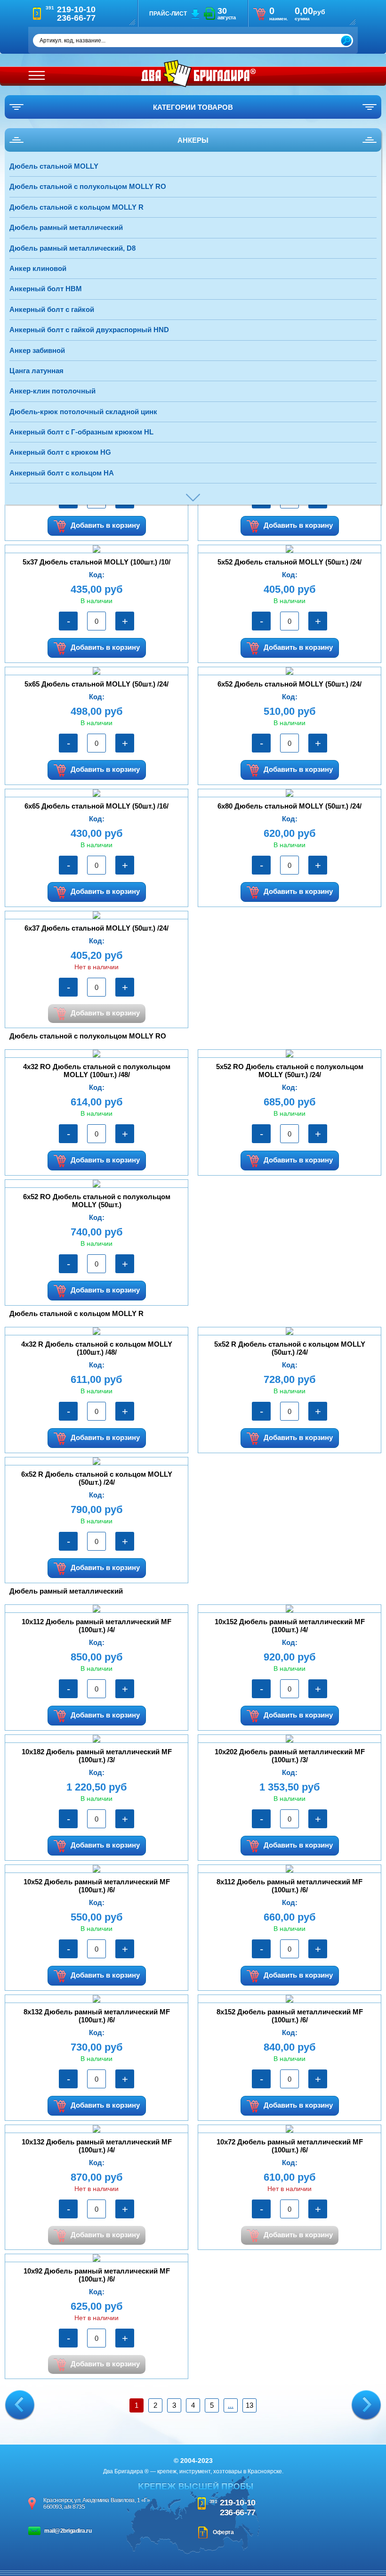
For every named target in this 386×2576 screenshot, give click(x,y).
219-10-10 (238, 2502)
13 (249, 2405)
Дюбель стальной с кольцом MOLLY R (76, 207)
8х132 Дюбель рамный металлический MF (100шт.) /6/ (97, 2016)
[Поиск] (346, 41)
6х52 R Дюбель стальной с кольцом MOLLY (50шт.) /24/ (97, 1478)
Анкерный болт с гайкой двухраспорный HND (89, 330)
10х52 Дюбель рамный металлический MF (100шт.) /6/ (97, 1886)
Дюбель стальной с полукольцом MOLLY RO (88, 186)
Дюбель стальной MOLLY (54, 166)
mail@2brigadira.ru (68, 2531)
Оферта (223, 2532)
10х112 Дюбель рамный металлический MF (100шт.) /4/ (96, 1626)
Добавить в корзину (105, 525)
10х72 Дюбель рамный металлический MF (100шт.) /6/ (290, 2146)
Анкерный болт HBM (46, 289)
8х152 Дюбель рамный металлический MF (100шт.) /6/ (290, 2016)
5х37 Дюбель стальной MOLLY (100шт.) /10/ (96, 562)
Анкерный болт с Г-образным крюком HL (81, 432)
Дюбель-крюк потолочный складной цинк (83, 412)
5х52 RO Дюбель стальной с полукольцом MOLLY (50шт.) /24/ (290, 1071)
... (231, 2405)
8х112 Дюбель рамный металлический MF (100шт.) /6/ (289, 1886)
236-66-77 (238, 2512)
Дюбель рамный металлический (66, 227)
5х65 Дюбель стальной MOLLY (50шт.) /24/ (96, 684)
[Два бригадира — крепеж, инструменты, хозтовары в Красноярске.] (198, 74)
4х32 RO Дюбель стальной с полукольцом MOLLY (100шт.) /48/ (97, 1071)
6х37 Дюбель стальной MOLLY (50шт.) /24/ (96, 928)
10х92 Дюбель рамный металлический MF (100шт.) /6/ (97, 2275)
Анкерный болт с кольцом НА (62, 473)
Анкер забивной (37, 350)
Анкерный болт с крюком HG (60, 452)
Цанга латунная (36, 371)
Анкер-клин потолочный (52, 391)
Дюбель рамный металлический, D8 (72, 248)
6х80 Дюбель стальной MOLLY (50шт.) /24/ (289, 806)
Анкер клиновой (38, 268)
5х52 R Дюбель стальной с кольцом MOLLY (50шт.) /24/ (290, 1348)
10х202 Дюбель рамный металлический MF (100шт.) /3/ (290, 1756)
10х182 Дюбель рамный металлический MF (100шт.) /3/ (97, 1756)
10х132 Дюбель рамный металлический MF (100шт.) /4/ (97, 2146)
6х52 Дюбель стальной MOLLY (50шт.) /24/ (289, 684)
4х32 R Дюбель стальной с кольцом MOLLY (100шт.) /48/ (97, 1348)
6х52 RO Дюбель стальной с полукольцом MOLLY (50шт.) (97, 1201)
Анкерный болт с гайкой (52, 309)
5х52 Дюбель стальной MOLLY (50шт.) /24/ (289, 562)
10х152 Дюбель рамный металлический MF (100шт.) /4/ (290, 1626)
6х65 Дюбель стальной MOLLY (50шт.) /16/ (96, 806)
